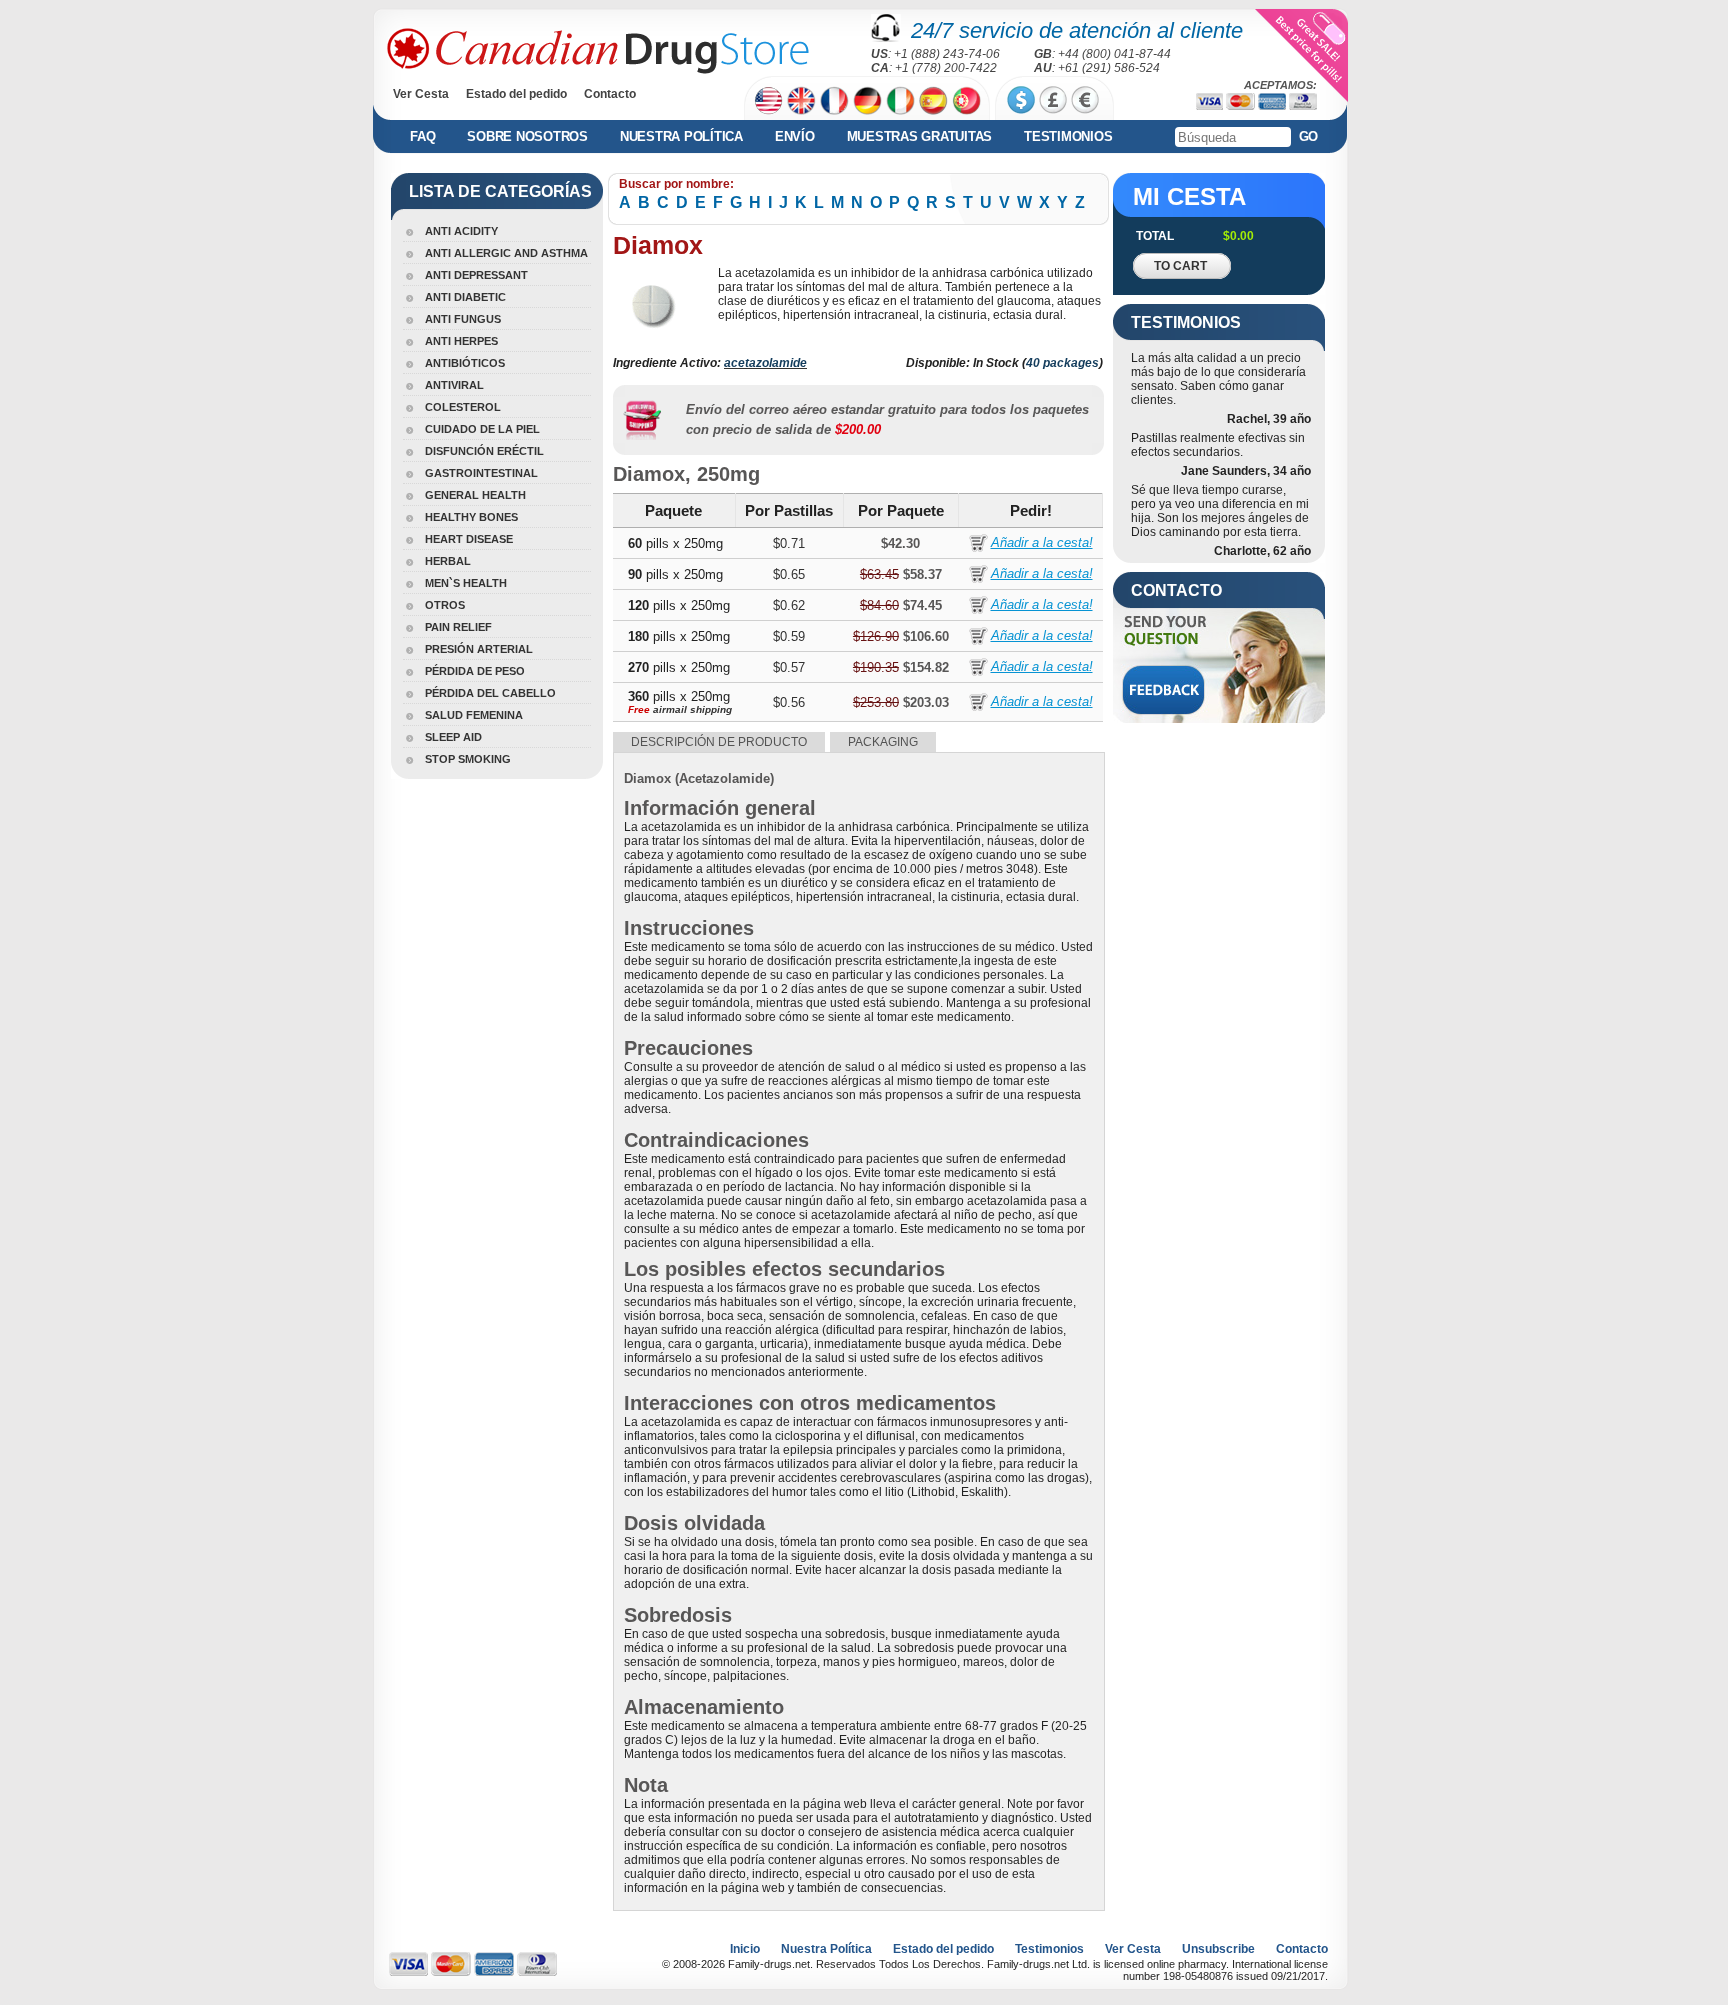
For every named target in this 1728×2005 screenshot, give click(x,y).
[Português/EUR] (966, 100)
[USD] (1021, 100)
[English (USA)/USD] (768, 100)
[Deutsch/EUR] (867, 100)
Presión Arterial (479, 649)
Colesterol (463, 407)
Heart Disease (469, 539)
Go (1309, 136)
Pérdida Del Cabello (490, 693)
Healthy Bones (471, 517)
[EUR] (1085, 100)
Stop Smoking (468, 759)
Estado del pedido (516, 94)
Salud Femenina (474, 715)
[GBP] (1053, 100)
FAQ (422, 136)
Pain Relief (458, 627)
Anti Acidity (461, 231)
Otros (445, 605)
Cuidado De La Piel (482, 429)
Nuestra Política (681, 136)
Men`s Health (466, 583)
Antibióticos (465, 363)
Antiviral (454, 385)
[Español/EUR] (933, 100)
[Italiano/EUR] (900, 100)
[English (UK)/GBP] (801, 100)
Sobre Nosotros (527, 136)
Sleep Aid (453, 737)
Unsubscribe (1218, 1949)
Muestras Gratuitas (920, 136)
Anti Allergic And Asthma (506, 253)
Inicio (745, 1949)
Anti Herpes (461, 341)
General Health (475, 495)
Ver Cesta (421, 94)
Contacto (610, 94)
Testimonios (1068, 136)
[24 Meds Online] (598, 51)
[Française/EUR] (834, 100)
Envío (795, 136)
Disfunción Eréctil (484, 451)
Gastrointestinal (481, 473)
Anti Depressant (476, 275)
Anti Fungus (463, 319)
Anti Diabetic (465, 297)
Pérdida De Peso (475, 671)
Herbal (448, 561)
